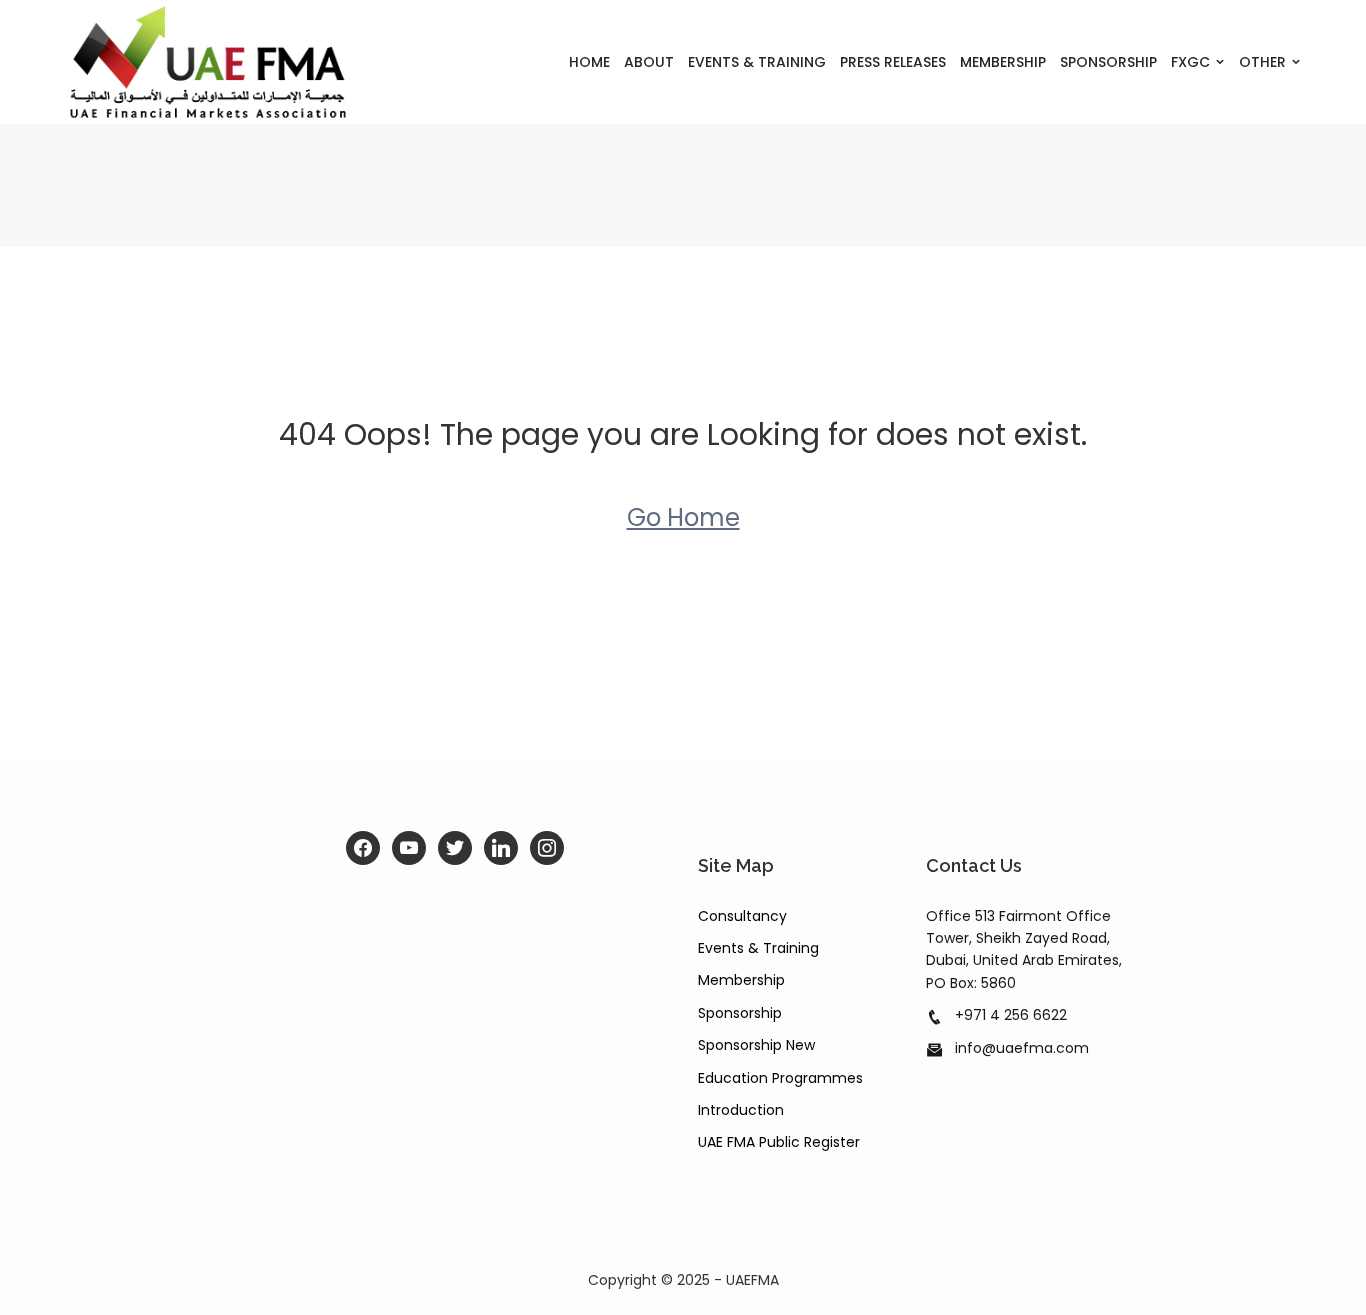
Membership (1003, 62)
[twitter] (455, 848)
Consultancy (742, 916)
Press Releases (893, 62)
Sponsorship (1108, 62)
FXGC (1190, 62)
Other (1262, 62)
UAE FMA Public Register (779, 1142)
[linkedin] (501, 848)
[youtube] (409, 848)
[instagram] (547, 848)
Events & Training (757, 62)
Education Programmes (780, 1078)
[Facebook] (363, 848)
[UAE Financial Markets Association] (208, 62)
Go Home (683, 517)
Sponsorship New (756, 1045)
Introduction (741, 1110)
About (649, 62)
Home (589, 62)
